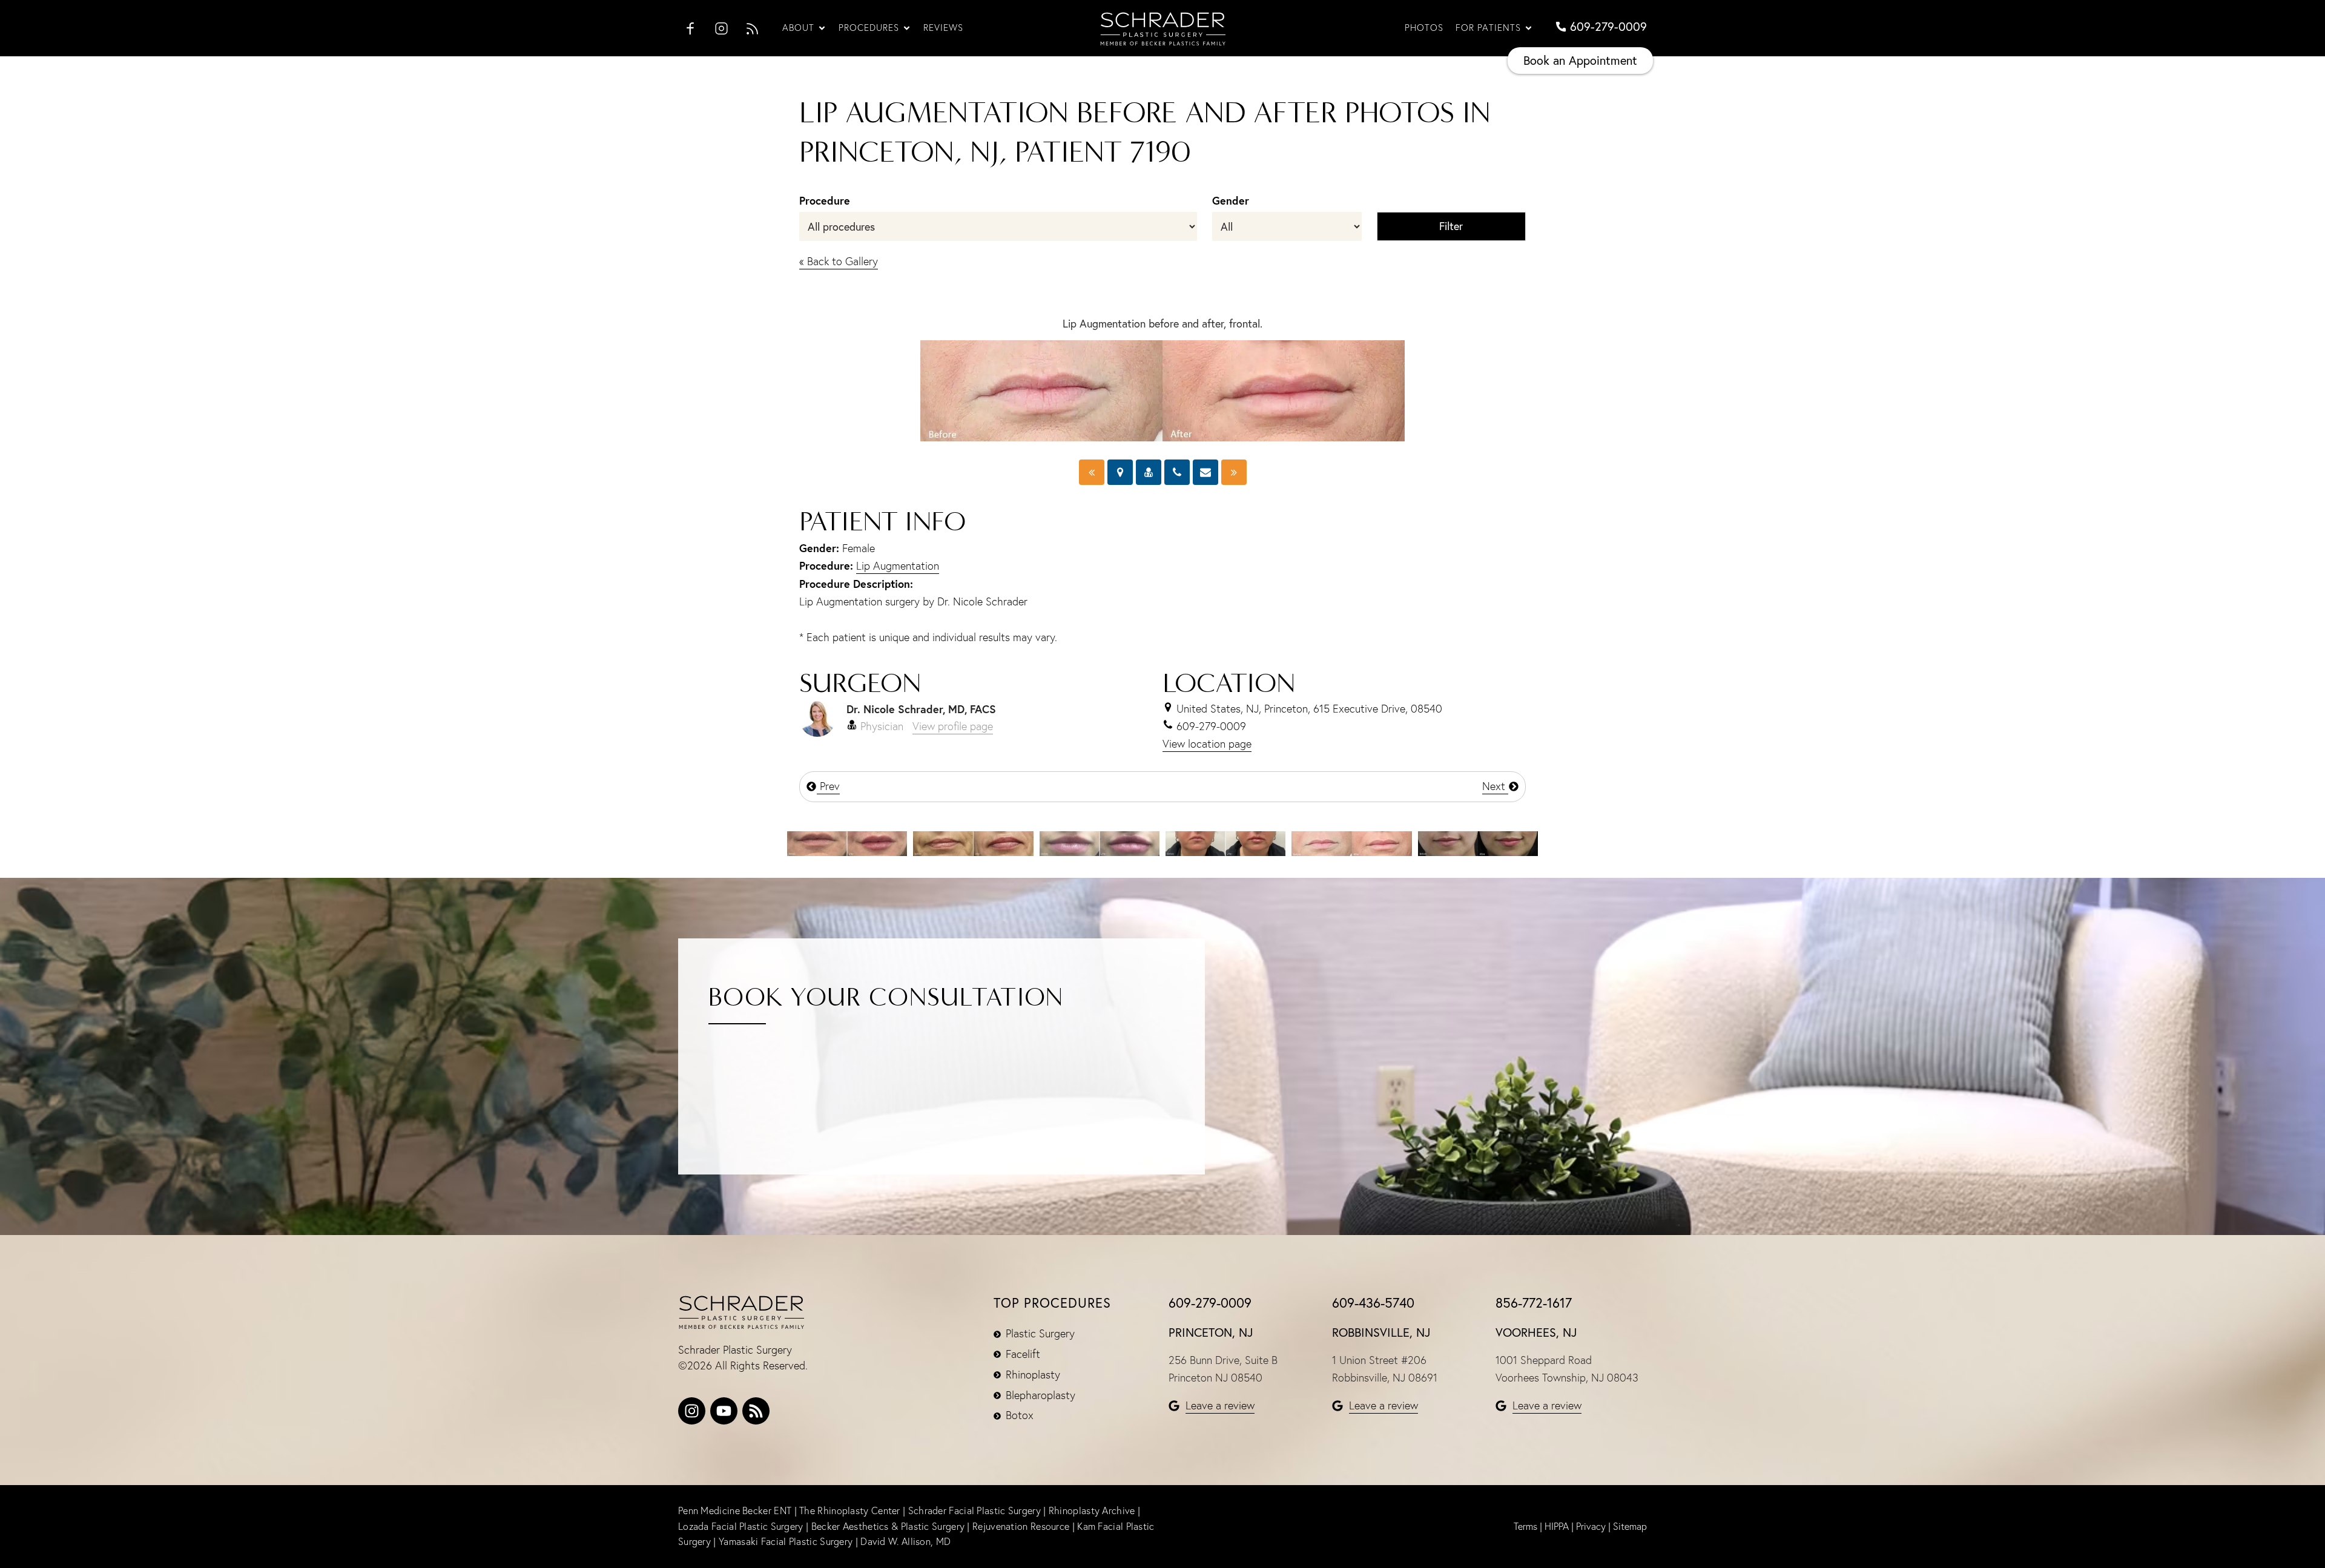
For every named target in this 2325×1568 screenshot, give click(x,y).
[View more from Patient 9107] (847, 842)
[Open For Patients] (1529, 28)
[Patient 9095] (1234, 472)
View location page (1207, 744)
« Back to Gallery (839, 261)
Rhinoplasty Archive (1093, 1510)
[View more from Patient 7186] (1478, 842)
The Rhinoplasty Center (851, 1510)
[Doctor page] (1149, 472)
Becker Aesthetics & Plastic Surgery (888, 1526)
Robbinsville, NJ (1381, 1332)
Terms (1525, 1526)
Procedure (825, 200)
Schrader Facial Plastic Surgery (976, 1510)
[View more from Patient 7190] (1351, 842)
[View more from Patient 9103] (973, 842)
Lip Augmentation (898, 566)
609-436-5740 (1373, 1303)
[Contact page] (1205, 472)
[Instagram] (692, 1411)
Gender (1231, 200)
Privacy (1591, 1526)
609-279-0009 (1210, 1303)
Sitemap (1630, 1526)
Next (1495, 786)
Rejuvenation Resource (1022, 1526)
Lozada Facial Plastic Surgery (742, 1526)
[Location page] (1120, 472)
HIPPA (1557, 1526)
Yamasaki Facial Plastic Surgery (786, 1541)
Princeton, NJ (1211, 1332)
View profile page (953, 726)
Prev (828, 786)
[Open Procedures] (907, 28)
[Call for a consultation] (1177, 472)
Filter (1451, 226)
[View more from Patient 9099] (1100, 842)
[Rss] (756, 1411)
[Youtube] (724, 1411)
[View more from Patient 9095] (1225, 842)
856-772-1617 (1534, 1303)
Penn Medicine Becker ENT (735, 1510)
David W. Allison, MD (905, 1541)
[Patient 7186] (1092, 472)
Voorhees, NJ (1536, 1332)
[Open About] (822, 28)
